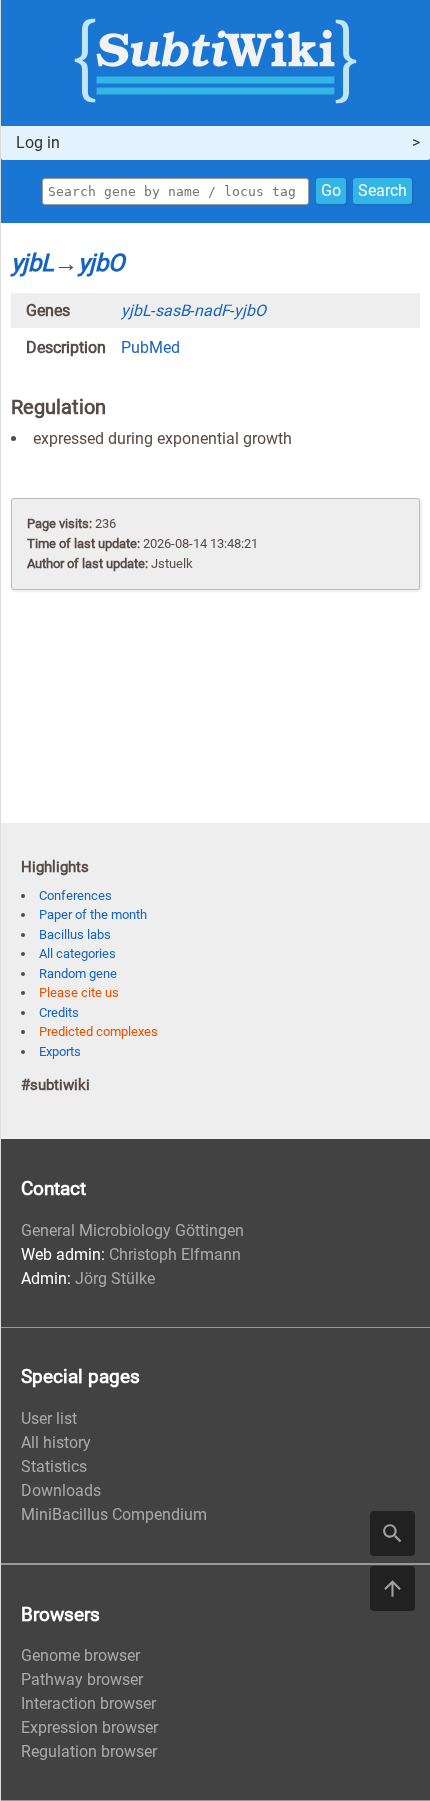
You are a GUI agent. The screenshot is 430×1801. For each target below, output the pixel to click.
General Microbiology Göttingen (132, 1230)
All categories (77, 953)
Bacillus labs (75, 934)
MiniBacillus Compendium (114, 1514)
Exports (60, 1051)
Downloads (61, 1490)
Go (331, 190)
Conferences (75, 895)
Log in (38, 142)
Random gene (78, 973)
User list (49, 1418)
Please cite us (79, 992)
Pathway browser (82, 1679)
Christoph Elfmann (175, 1254)
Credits (59, 1012)
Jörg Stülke (115, 1278)
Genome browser (80, 1655)
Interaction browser (88, 1703)
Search (382, 190)
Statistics (54, 1466)
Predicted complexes (98, 1031)
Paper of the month (93, 914)
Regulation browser (89, 1751)
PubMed (150, 347)
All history (56, 1442)
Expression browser (89, 1727)
